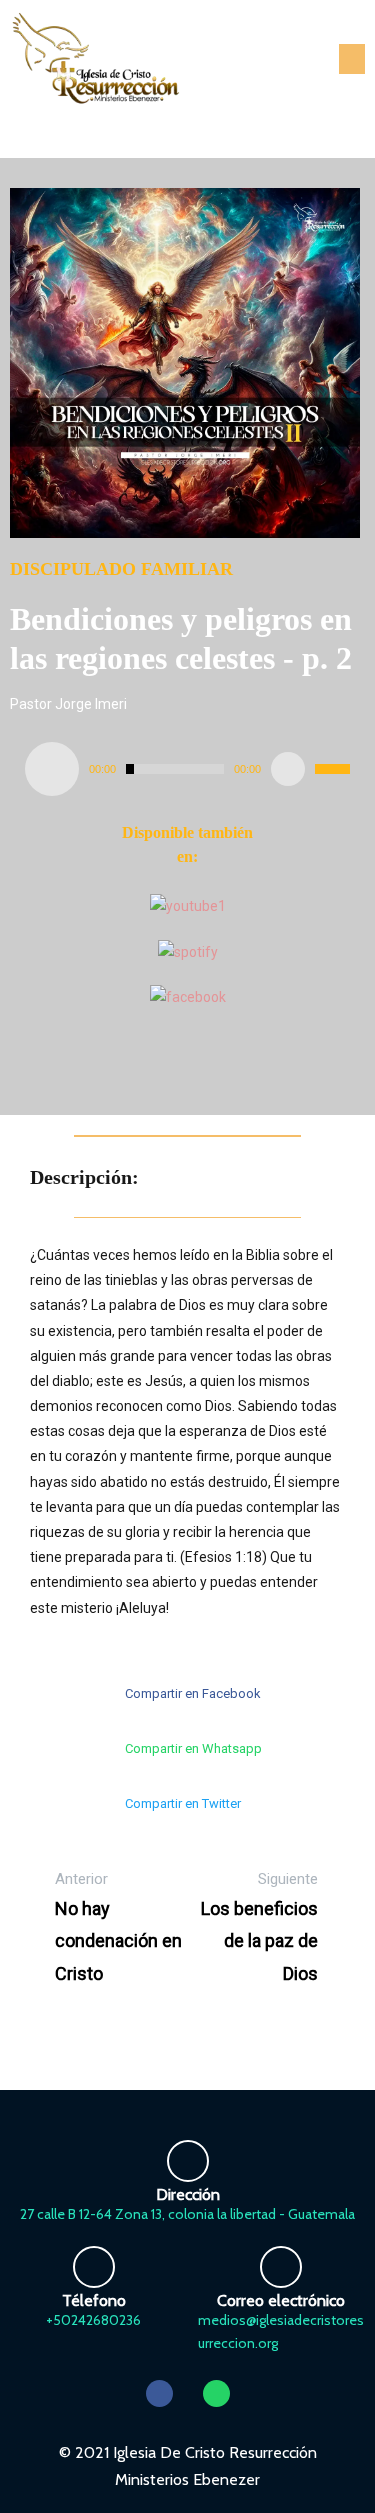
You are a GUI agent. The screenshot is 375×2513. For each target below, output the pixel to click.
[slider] (332, 769)
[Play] (52, 769)
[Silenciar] (288, 769)
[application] (187, 769)
